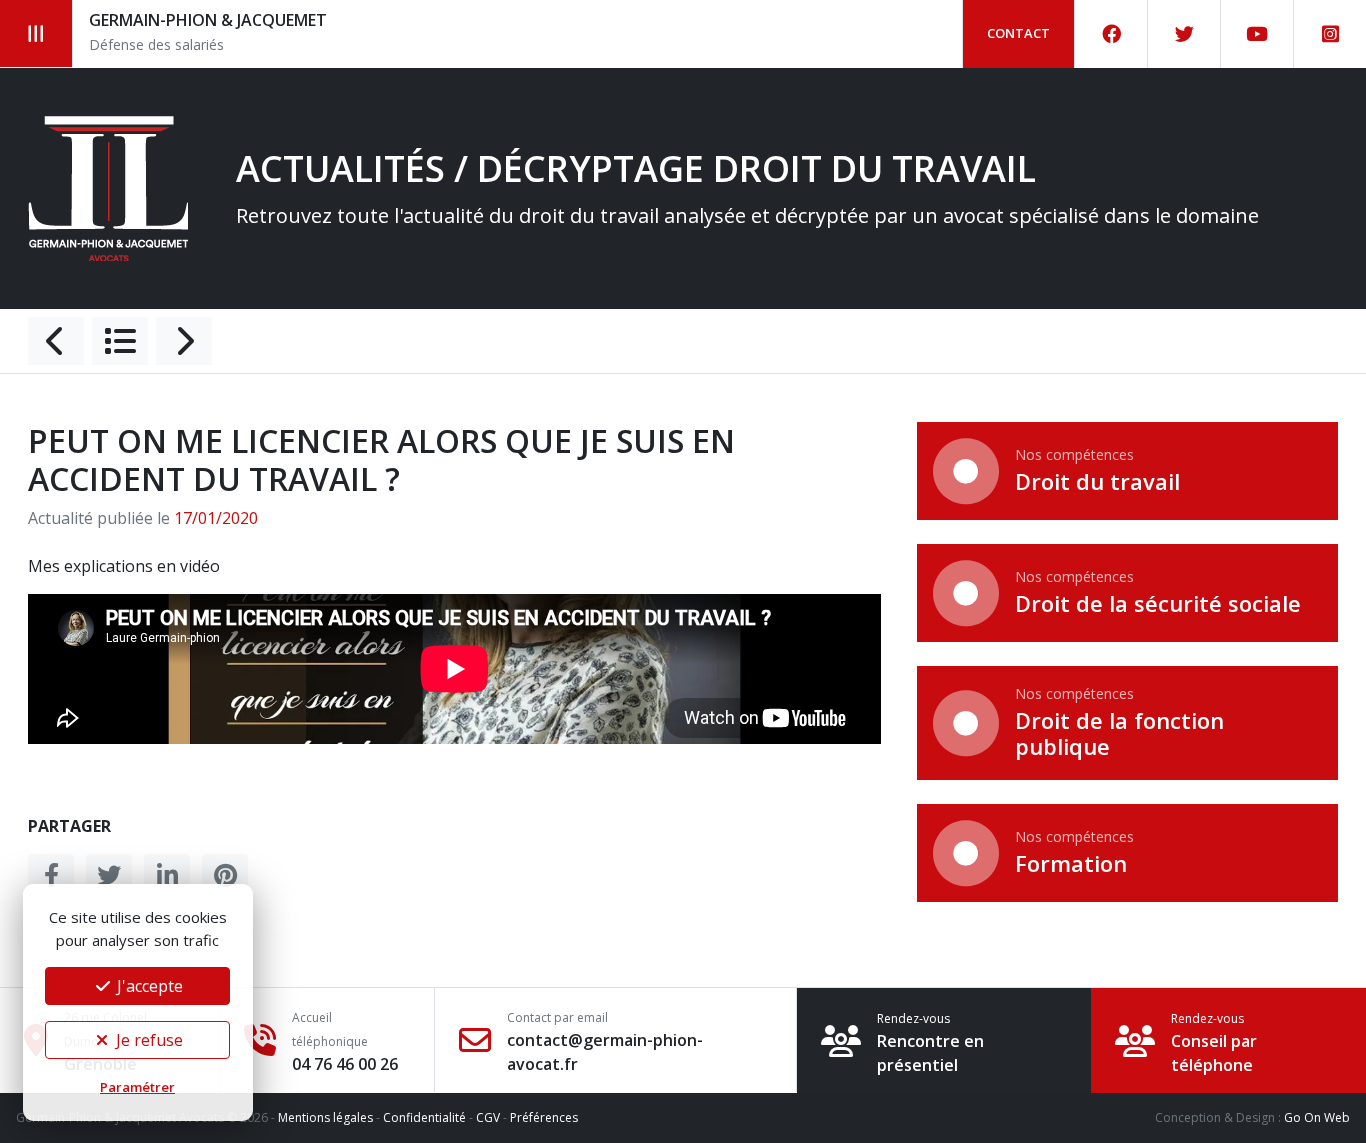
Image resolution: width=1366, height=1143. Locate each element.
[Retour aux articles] (120, 341)
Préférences (544, 1117)
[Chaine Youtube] (1257, 34)
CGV (488, 1117)
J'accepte (148, 986)
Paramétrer (137, 1087)
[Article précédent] (56, 341)
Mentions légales (325, 1117)
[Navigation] (36, 33)
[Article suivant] (184, 341)
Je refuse (147, 1040)
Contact (1018, 33)
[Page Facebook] (1111, 34)
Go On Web (1317, 1117)
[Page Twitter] (1184, 34)
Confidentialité (424, 1117)
